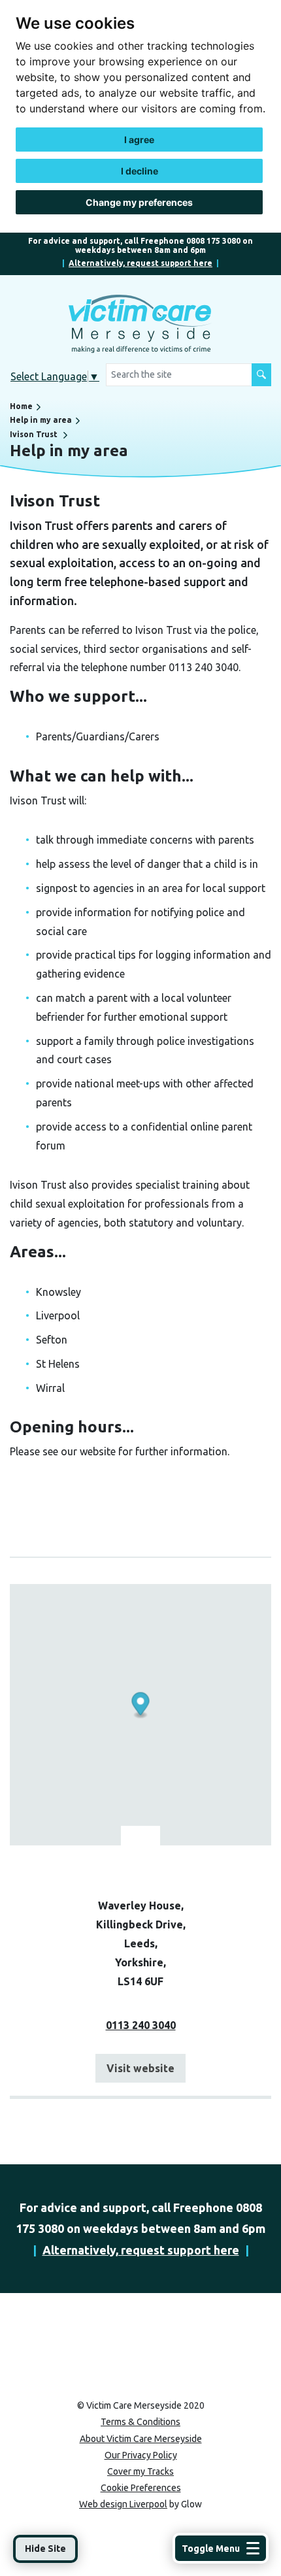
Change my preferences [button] (139, 202)
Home (21, 406)
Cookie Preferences (141, 2488)
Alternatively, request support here (140, 263)
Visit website (140, 2068)
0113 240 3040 (141, 2025)
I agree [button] (139, 140)
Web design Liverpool (123, 2504)
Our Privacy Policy (141, 2455)
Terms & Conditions (140, 2422)
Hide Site (45, 2549)
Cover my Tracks (140, 2471)
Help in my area (41, 420)
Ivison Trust (34, 434)
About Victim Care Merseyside (141, 2439)
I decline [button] (140, 171)
